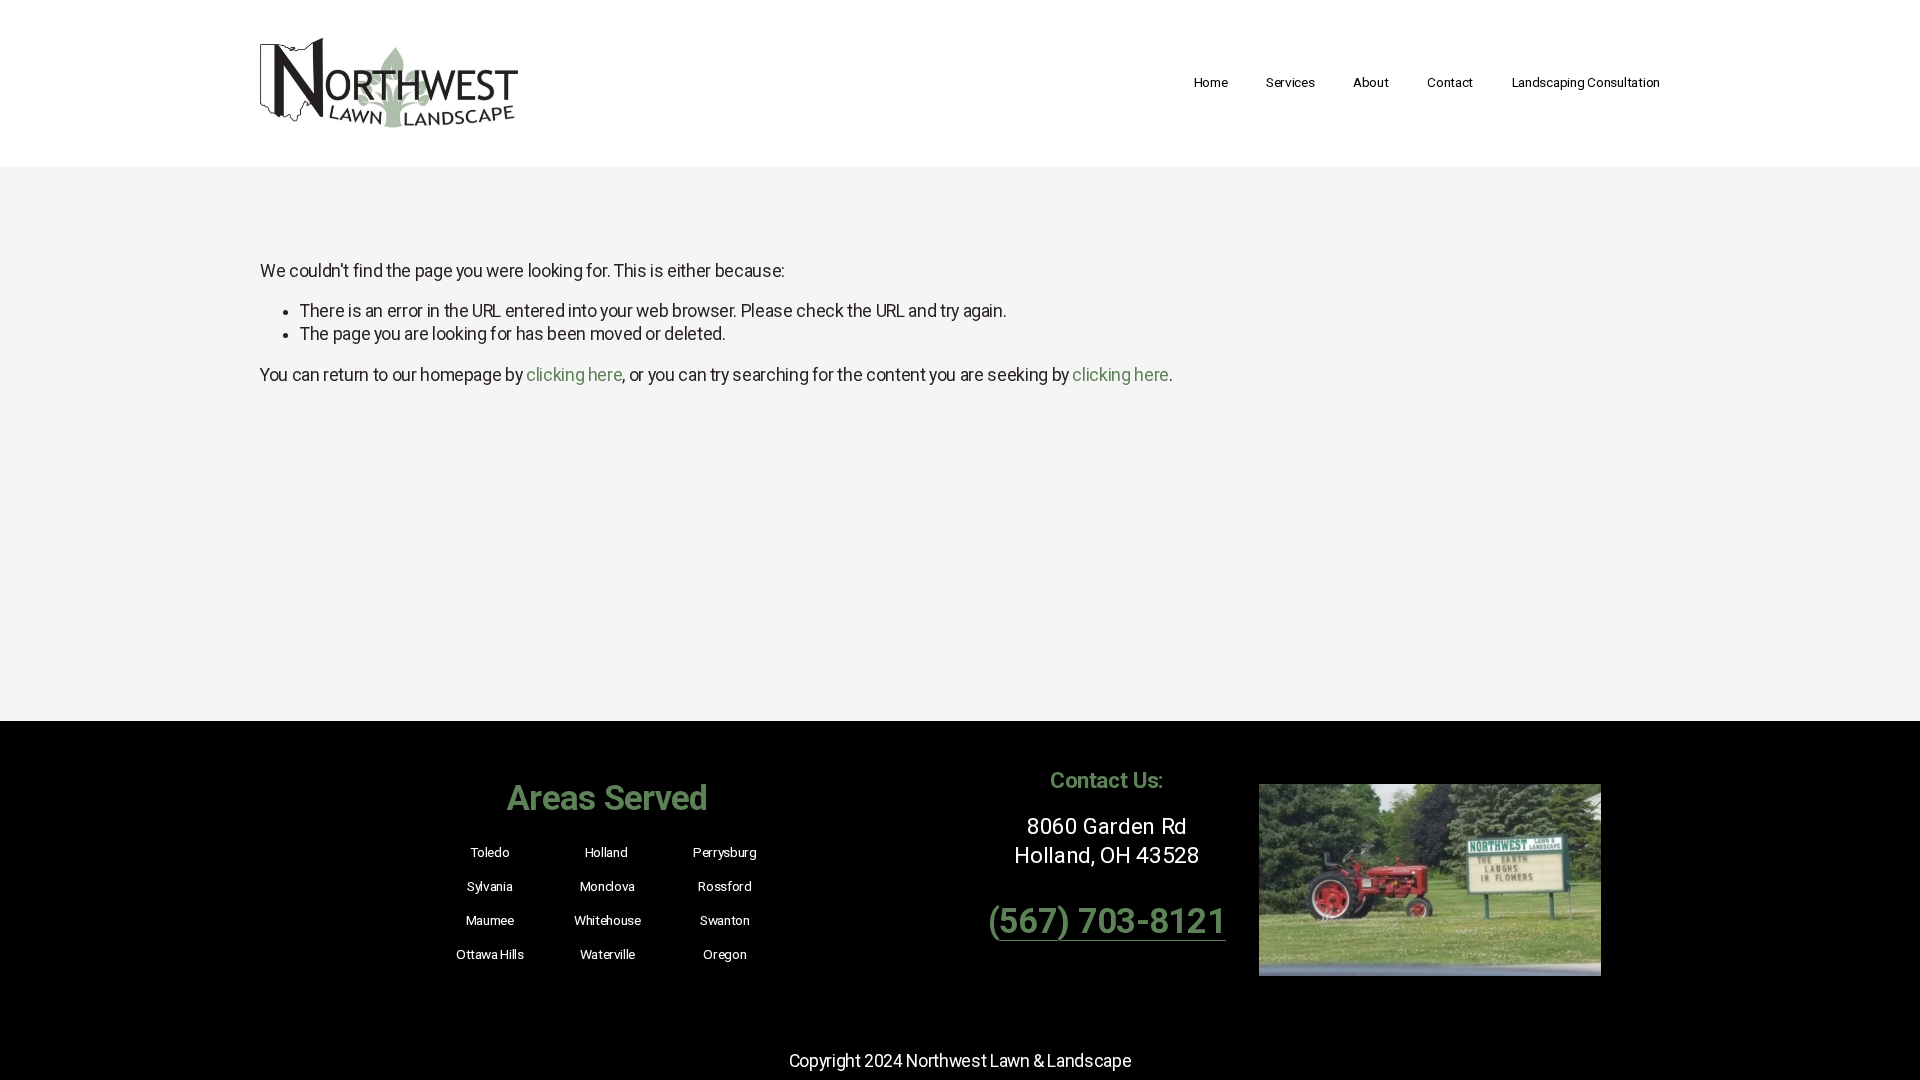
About (1371, 82)
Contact (1450, 82)
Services (1290, 82)
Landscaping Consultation (1586, 82)
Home (1211, 82)
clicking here (574, 375)
